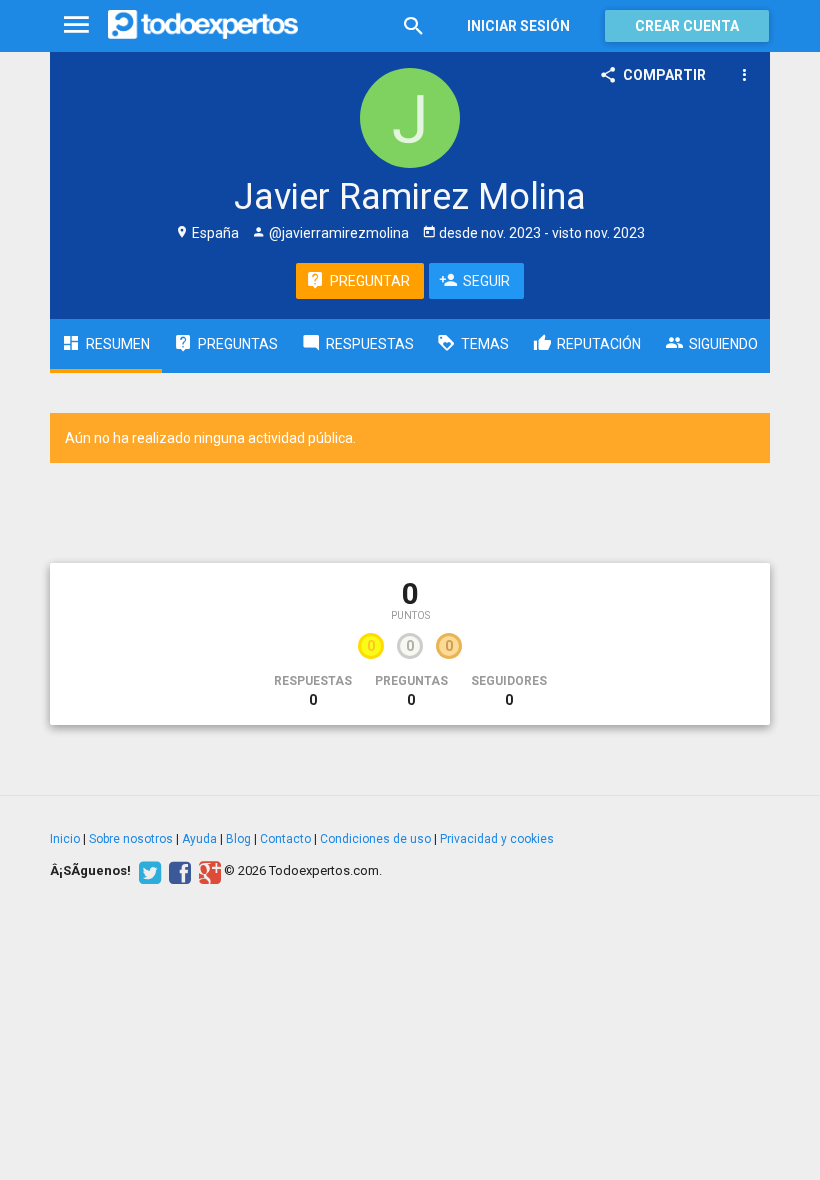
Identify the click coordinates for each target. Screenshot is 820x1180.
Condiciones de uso (375, 839)
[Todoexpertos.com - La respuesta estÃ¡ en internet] (203, 25)
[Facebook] (177, 871)
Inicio (65, 839)
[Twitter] (147, 871)
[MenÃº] (76, 25)
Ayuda (199, 839)
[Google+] (207, 871)
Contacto (285, 839)
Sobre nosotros (131, 839)
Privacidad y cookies (497, 839)
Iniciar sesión (518, 26)
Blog (238, 839)
